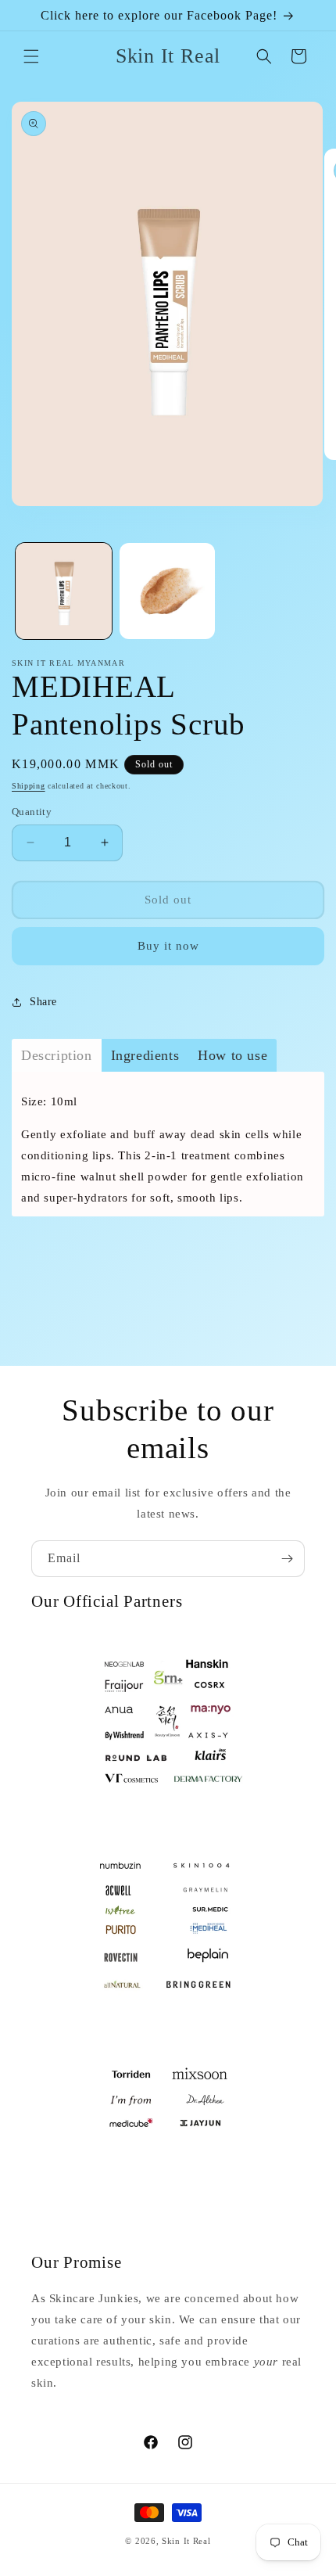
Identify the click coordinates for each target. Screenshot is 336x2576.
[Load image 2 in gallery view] (168, 591)
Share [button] (43, 1002)
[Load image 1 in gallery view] (64, 591)
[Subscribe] (287, 1559)
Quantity (32, 812)
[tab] (57, 1055)
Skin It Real (186, 2541)
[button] (31, 56)
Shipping (29, 786)
